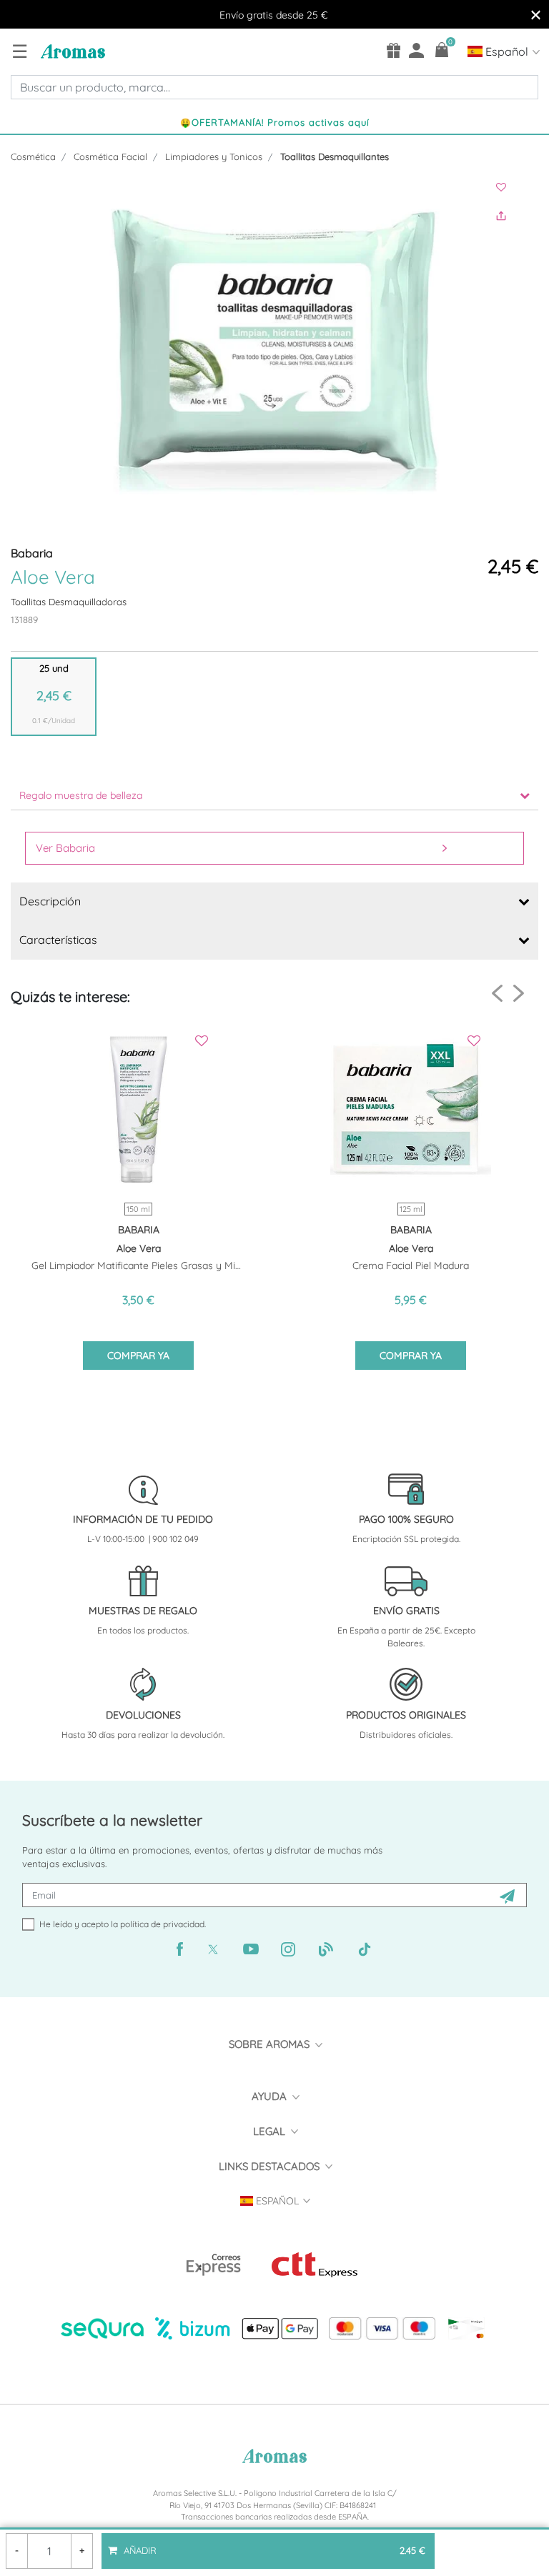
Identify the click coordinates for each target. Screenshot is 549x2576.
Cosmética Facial (110, 156)
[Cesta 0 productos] (442, 50)
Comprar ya (138, 1356)
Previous (497, 994)
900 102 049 (175, 1539)
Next (519, 993)
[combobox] (274, 87)
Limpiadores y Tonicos (214, 156)
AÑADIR (273, 2545)
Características (58, 940)
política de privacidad (162, 1924)
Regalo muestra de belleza (81, 795)
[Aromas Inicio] (71, 51)
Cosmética (33, 156)
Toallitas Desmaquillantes (335, 156)
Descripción (50, 901)
